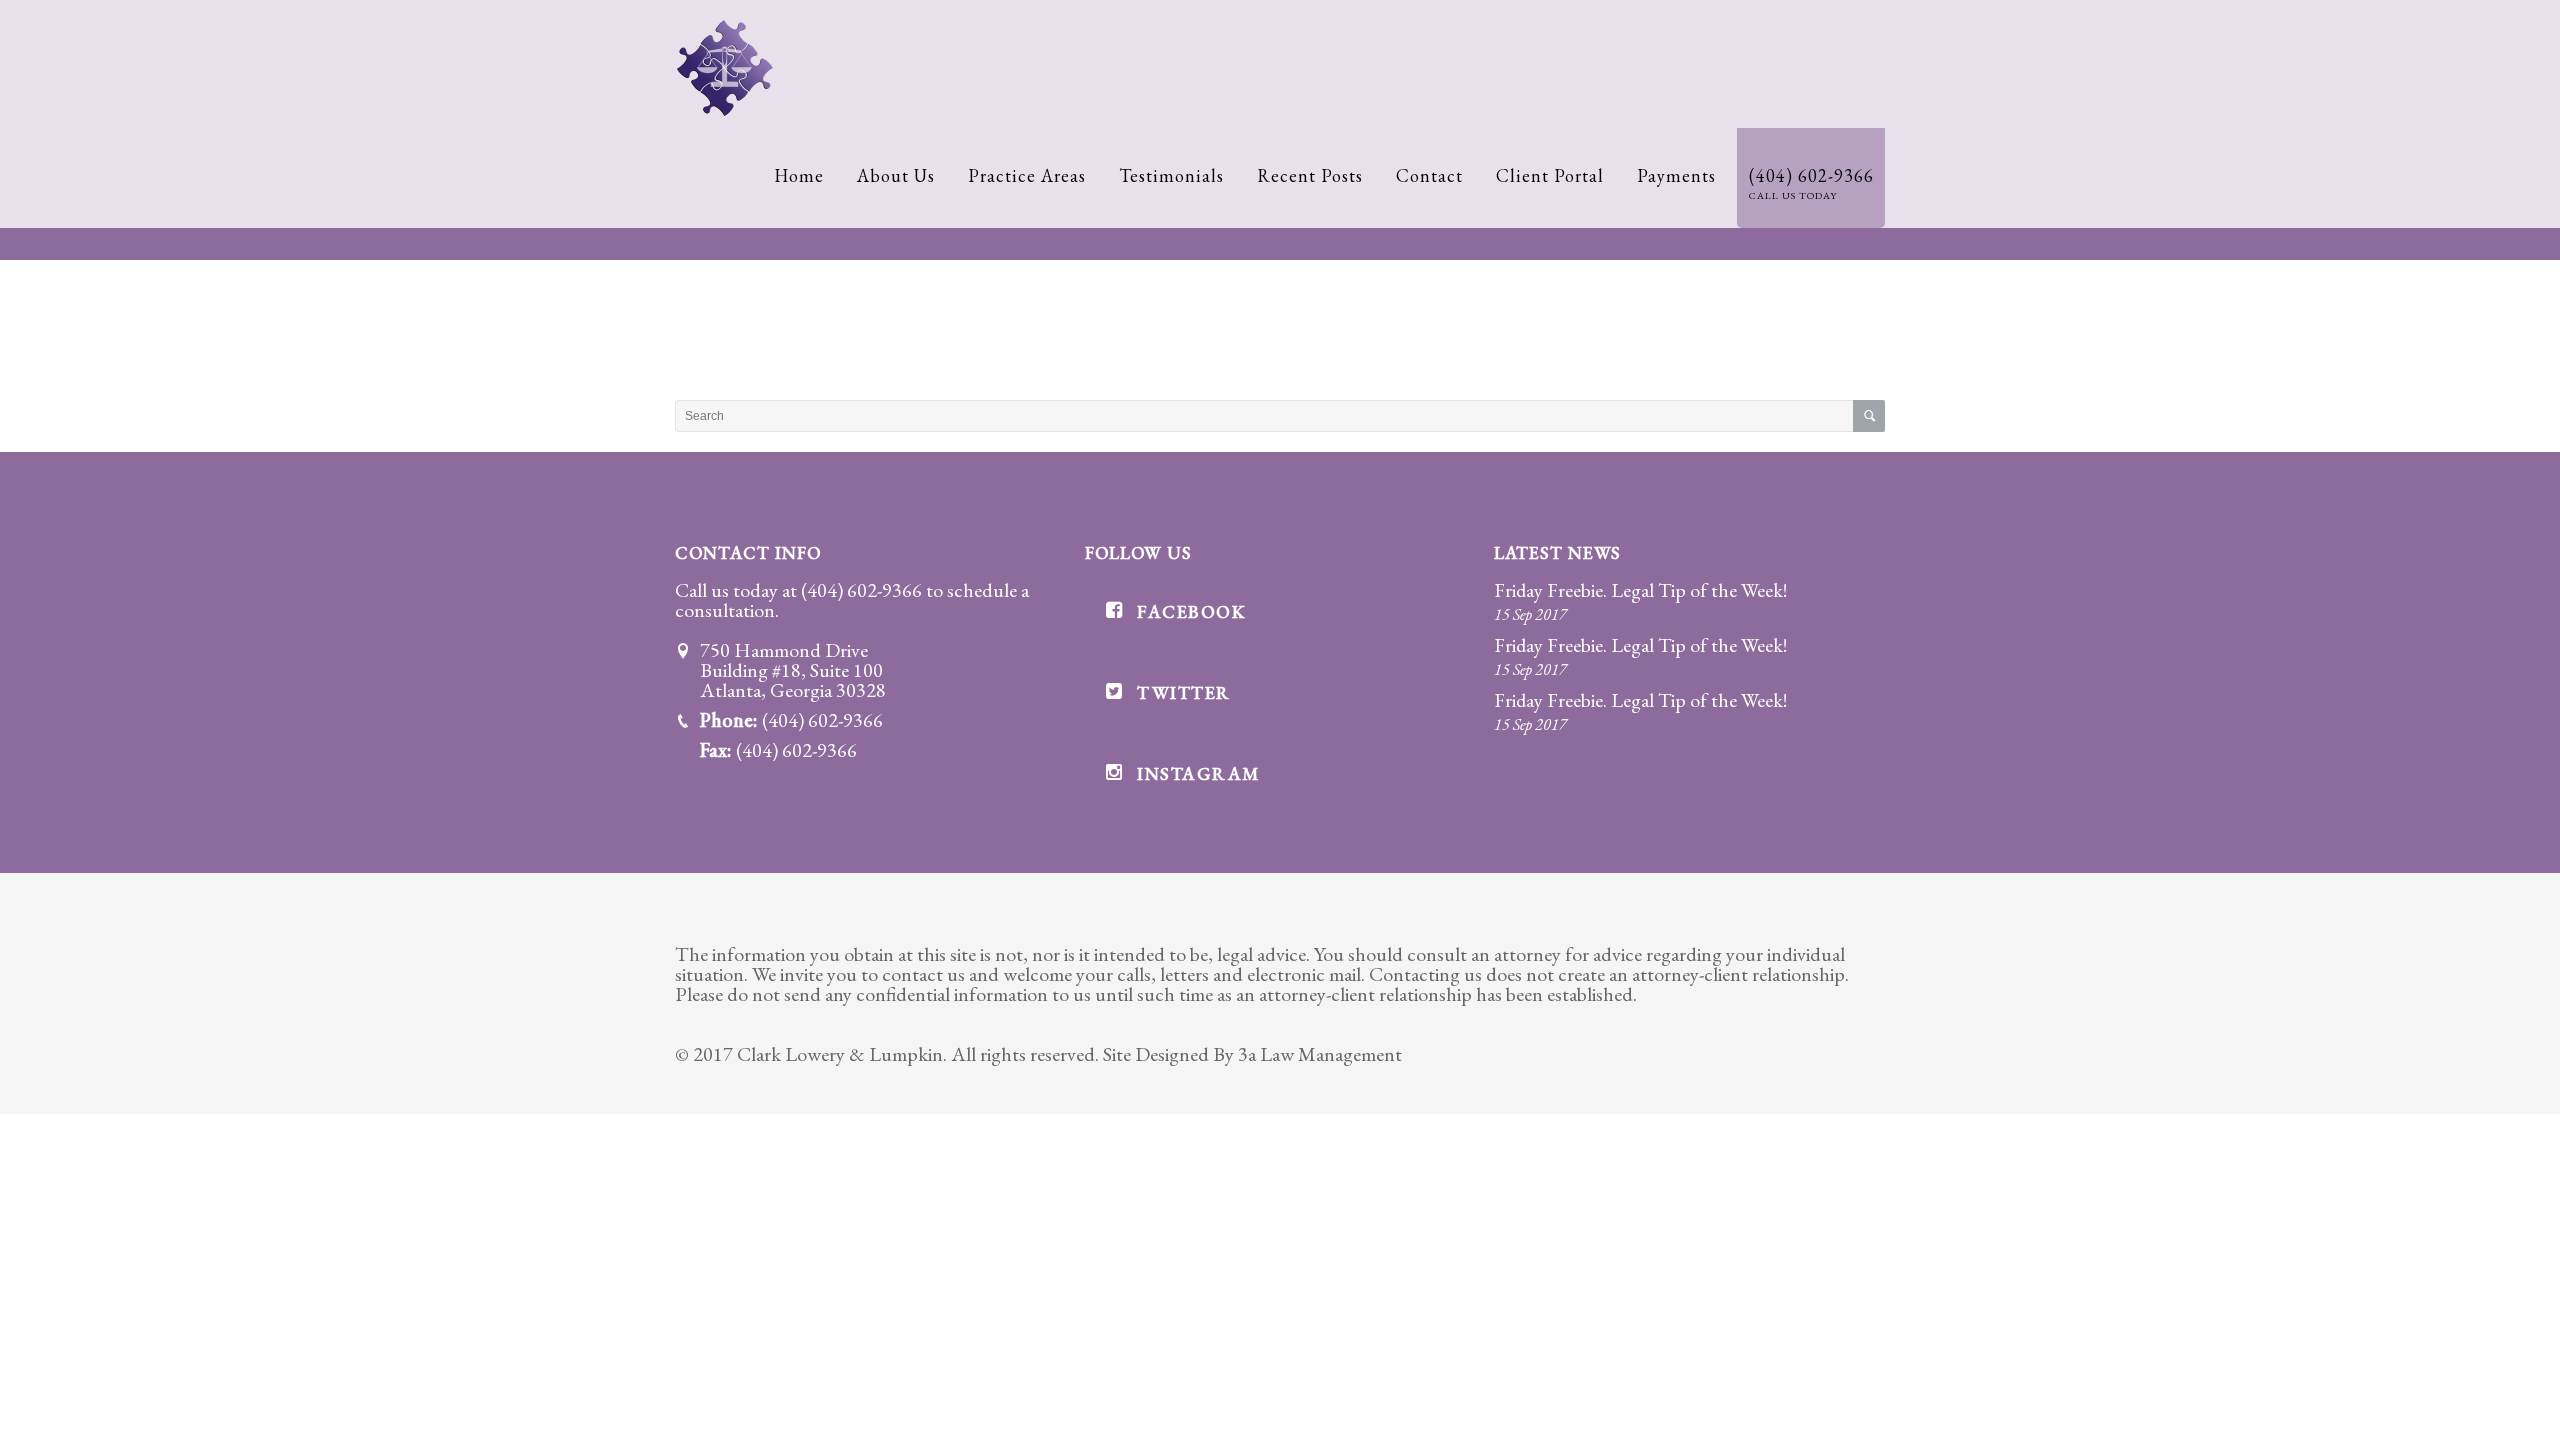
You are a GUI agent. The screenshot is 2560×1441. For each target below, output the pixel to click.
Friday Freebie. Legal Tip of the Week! (1640, 590)
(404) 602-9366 (861, 590)
